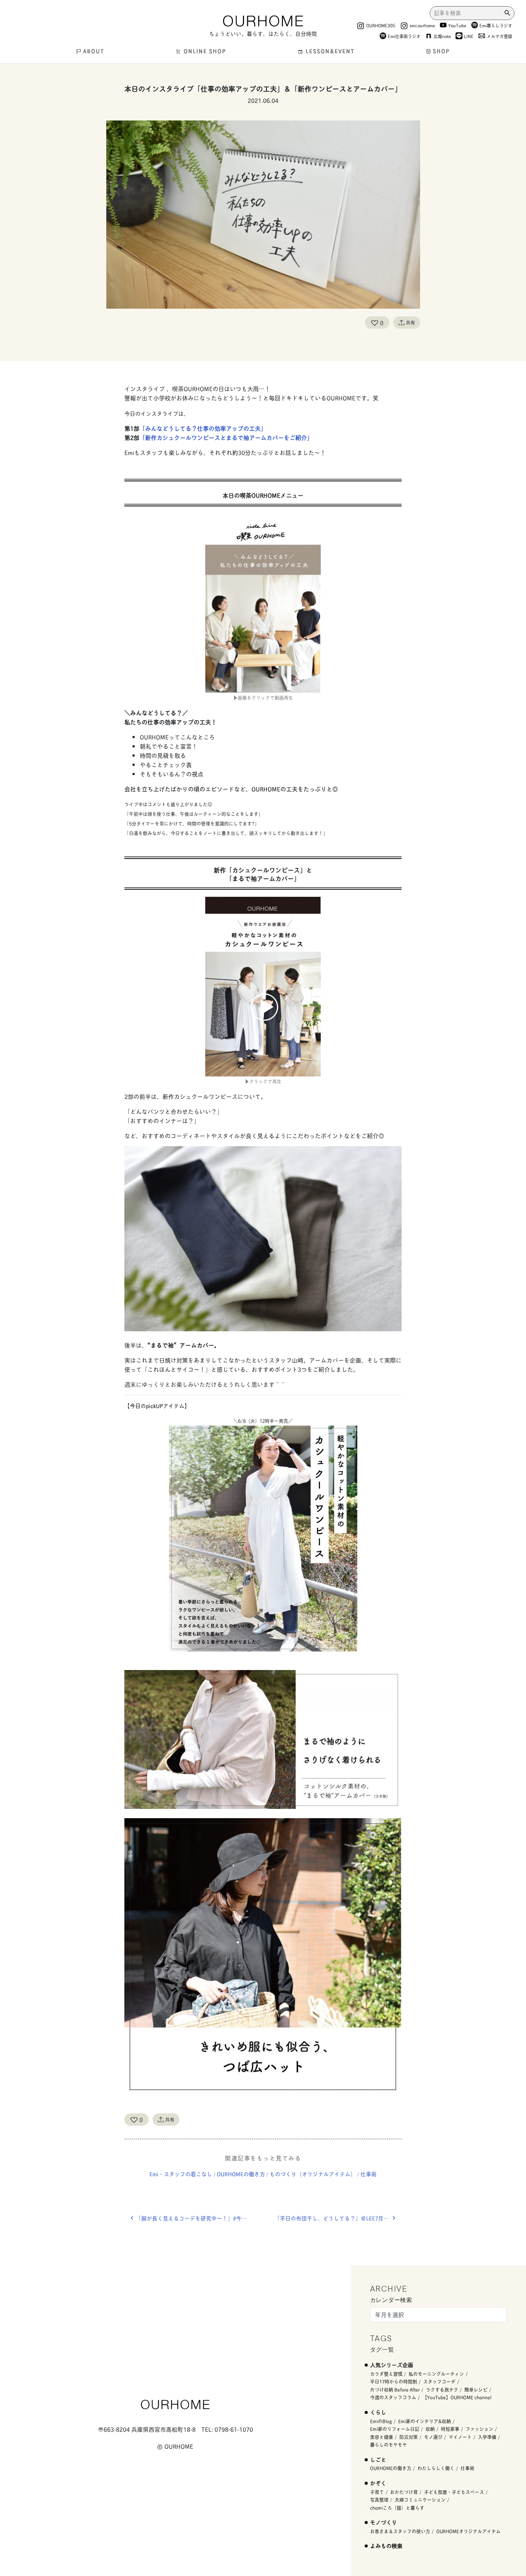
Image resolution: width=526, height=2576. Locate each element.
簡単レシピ (476, 2390)
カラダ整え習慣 (386, 2374)
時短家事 (450, 2429)
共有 (410, 322)
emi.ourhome (422, 25)
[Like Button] (375, 323)
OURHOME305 (381, 25)
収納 (430, 2429)
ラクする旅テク (442, 2390)
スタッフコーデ (439, 2381)
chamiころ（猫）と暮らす (397, 2508)
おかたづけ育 (404, 2492)
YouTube (457, 25)
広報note (442, 36)
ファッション (479, 2429)
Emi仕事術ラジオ (404, 36)
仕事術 (369, 2174)
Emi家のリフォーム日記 (395, 2429)
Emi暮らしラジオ (496, 25)
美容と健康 (382, 2437)
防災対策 (409, 2437)
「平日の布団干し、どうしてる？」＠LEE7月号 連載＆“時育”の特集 (338, 2218)
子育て (377, 2492)
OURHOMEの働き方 (241, 2174)
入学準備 (487, 2437)
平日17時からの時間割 (394, 2381)
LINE (469, 36)
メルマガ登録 (499, 36)
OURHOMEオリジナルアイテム (468, 2531)
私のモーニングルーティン (436, 2374)
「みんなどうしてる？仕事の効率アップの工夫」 (203, 428)
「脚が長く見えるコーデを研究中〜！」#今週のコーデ (199, 2218)
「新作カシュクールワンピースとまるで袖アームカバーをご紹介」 (226, 437)
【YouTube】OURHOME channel (457, 2397)
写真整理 (379, 2500)
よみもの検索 (386, 2545)
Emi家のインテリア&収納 (425, 2421)
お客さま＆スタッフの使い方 (400, 2531)
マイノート (460, 2437)
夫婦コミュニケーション (420, 2500)
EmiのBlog (381, 2421)
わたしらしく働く (436, 2468)
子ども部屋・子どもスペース (454, 2492)
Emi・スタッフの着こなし (181, 2174)
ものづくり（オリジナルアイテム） (313, 2174)
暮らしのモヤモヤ (389, 2445)
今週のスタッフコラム (393, 2397)
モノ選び (433, 2437)
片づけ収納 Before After (395, 2390)
